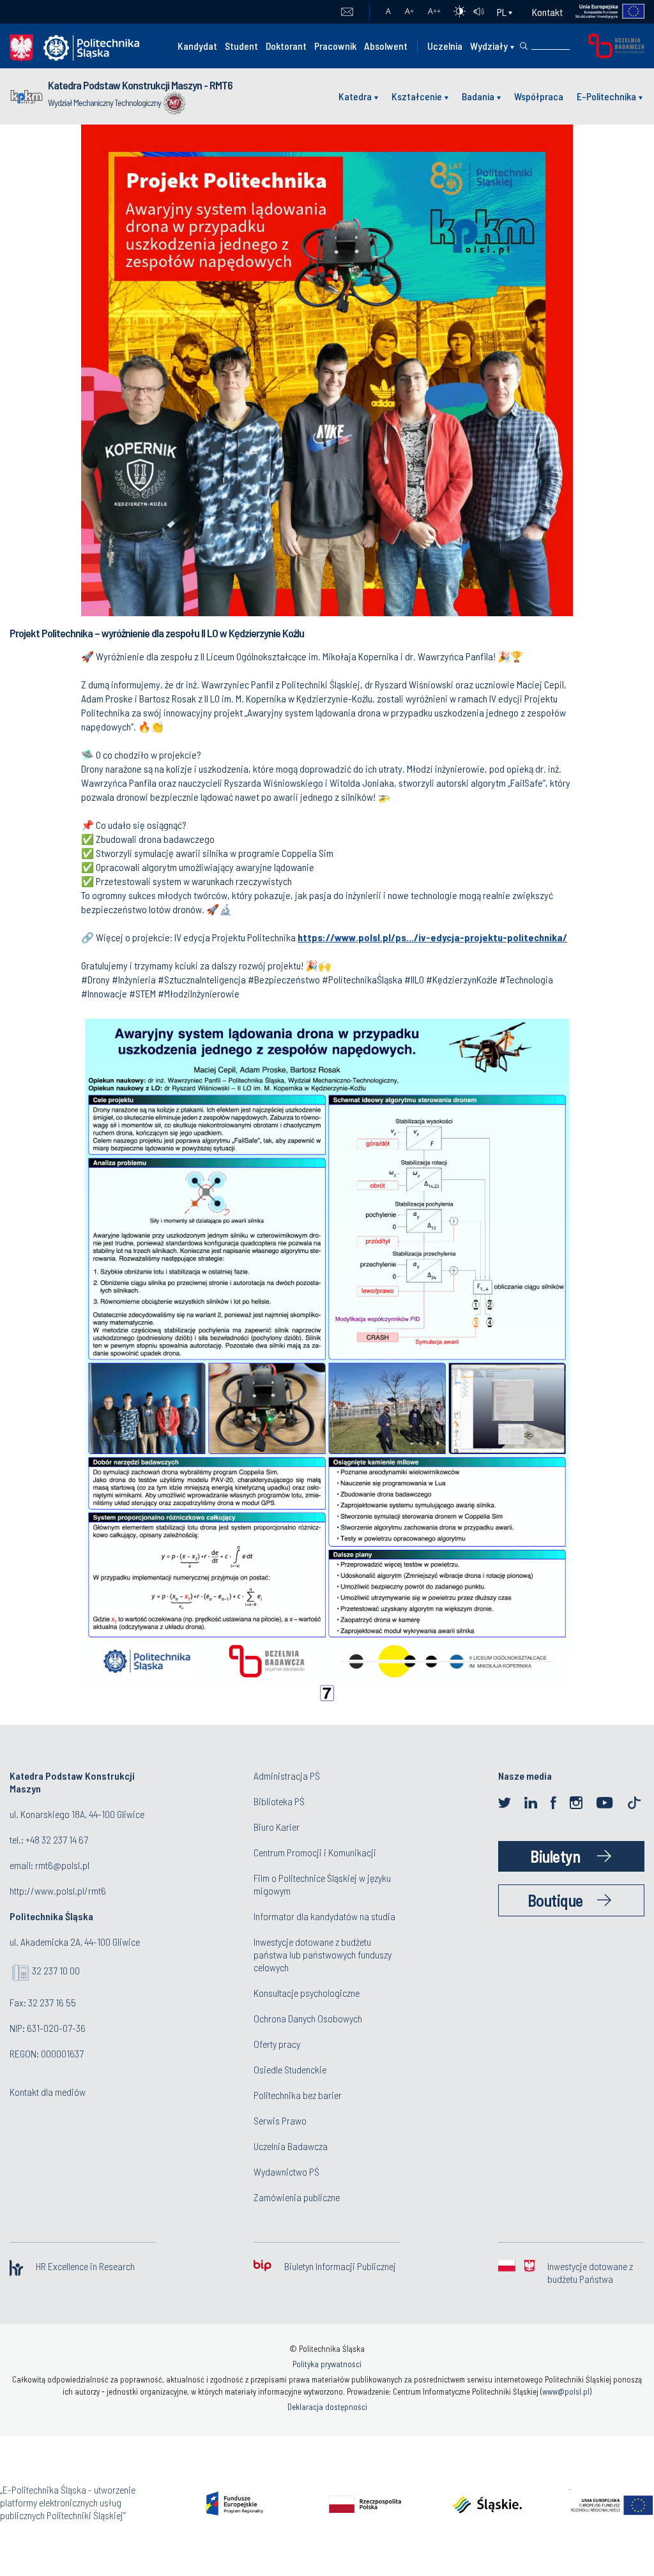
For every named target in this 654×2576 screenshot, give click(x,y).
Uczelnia (445, 46)
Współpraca (539, 96)
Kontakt (547, 12)
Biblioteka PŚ (279, 1801)
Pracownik (335, 46)
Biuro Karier (277, 1827)
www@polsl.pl (566, 2391)
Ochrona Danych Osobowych (308, 2018)
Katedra (355, 96)
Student (241, 46)
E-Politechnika (606, 96)
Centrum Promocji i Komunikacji (315, 1852)
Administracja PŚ (287, 1776)
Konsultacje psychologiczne (307, 1993)
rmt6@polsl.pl (62, 1865)
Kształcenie (417, 96)
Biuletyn (555, 1856)
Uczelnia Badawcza (291, 2146)
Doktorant (286, 46)
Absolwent (386, 46)
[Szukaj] (524, 46)
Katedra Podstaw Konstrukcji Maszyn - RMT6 (140, 85)
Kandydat (197, 46)
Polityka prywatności (327, 2364)
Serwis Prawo (280, 2120)
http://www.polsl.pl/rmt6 (58, 1890)
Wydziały (489, 46)
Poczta (347, 12)
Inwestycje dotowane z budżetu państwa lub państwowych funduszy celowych (323, 1954)
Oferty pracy (277, 2044)
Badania (478, 96)
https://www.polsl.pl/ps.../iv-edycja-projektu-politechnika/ (432, 937)
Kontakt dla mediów (48, 2092)
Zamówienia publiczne (297, 2197)
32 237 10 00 (56, 1970)
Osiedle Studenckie (290, 2069)
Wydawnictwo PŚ (286, 2171)
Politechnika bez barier (298, 2095)
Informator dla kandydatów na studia (324, 1916)
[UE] (604, 12)
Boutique (555, 1900)
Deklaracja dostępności (327, 2407)
